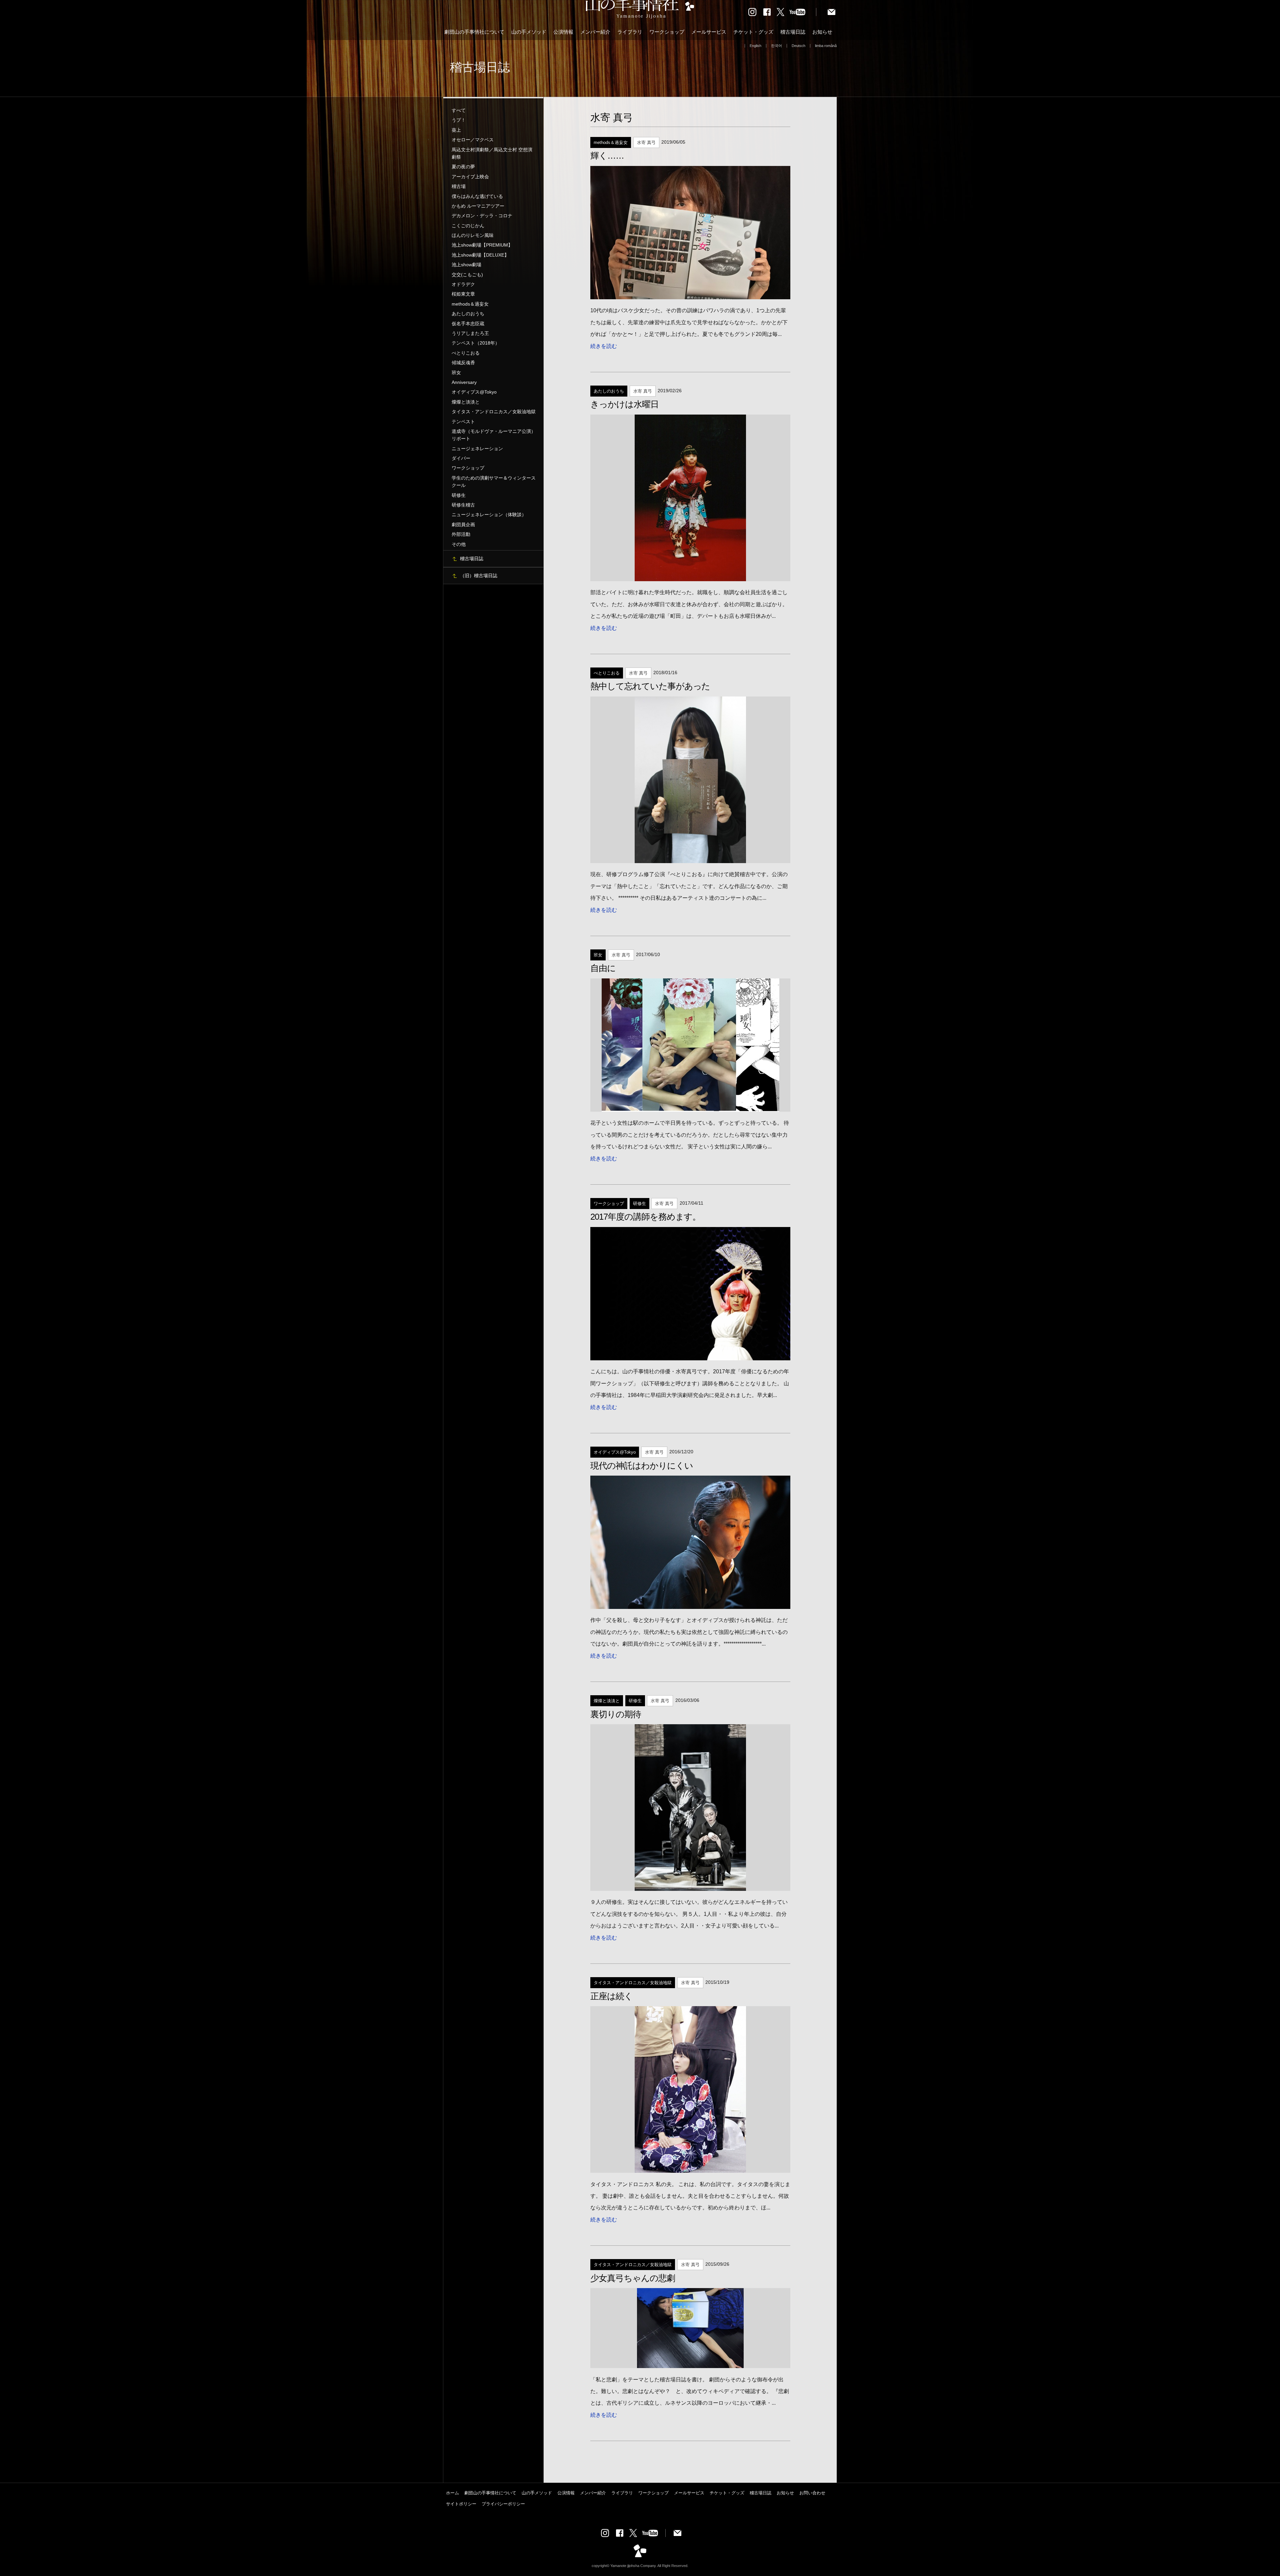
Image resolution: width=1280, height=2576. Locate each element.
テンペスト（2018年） (476, 343)
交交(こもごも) (467, 275)
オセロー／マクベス (473, 140)
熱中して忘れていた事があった (650, 686)
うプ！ (459, 120)
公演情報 (563, 32)
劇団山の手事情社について (474, 32)
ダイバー (461, 458)
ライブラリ (630, 32)
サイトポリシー (461, 2504)
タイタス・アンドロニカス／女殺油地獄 (494, 412)
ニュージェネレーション (477, 449)
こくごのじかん (468, 226)
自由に (603, 968)
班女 (456, 373)
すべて (459, 110)
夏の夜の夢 (463, 167)
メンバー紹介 (595, 32)
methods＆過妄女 (470, 304)
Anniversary (464, 382)
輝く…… (607, 156)
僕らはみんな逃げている (477, 196)
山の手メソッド (529, 32)
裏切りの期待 (616, 1714)
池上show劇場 (466, 265)
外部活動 (461, 534)
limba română (826, 46)
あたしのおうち (468, 314)
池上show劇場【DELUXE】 (480, 255)
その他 (459, 544)
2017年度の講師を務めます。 (645, 1217)
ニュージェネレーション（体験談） (489, 515)
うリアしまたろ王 (470, 333)
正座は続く (611, 1996)
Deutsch (798, 46)
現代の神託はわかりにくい (642, 1466)
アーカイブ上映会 (470, 177)
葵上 (456, 130)
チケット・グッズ (753, 32)
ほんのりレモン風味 (473, 235)
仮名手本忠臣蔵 (468, 324)
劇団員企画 (463, 525)
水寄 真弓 (612, 117)
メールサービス (709, 32)
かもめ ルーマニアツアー (478, 206)
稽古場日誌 (793, 32)
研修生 (459, 495)
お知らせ (822, 32)
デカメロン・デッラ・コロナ (482, 216)
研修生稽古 (463, 505)
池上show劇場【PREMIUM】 (482, 245)
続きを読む (604, 346)
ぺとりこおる (466, 353)
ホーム (452, 2493)
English (755, 46)
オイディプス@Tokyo (474, 392)
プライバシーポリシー (503, 2504)
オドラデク (463, 284)
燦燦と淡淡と (466, 402)
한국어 (776, 46)
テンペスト (463, 422)
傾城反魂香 (463, 363)
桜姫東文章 (463, 294)
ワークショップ (667, 32)
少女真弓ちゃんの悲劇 (633, 2278)
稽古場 (459, 186)
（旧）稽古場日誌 (479, 576)
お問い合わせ (812, 2493)
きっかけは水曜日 (624, 404)
